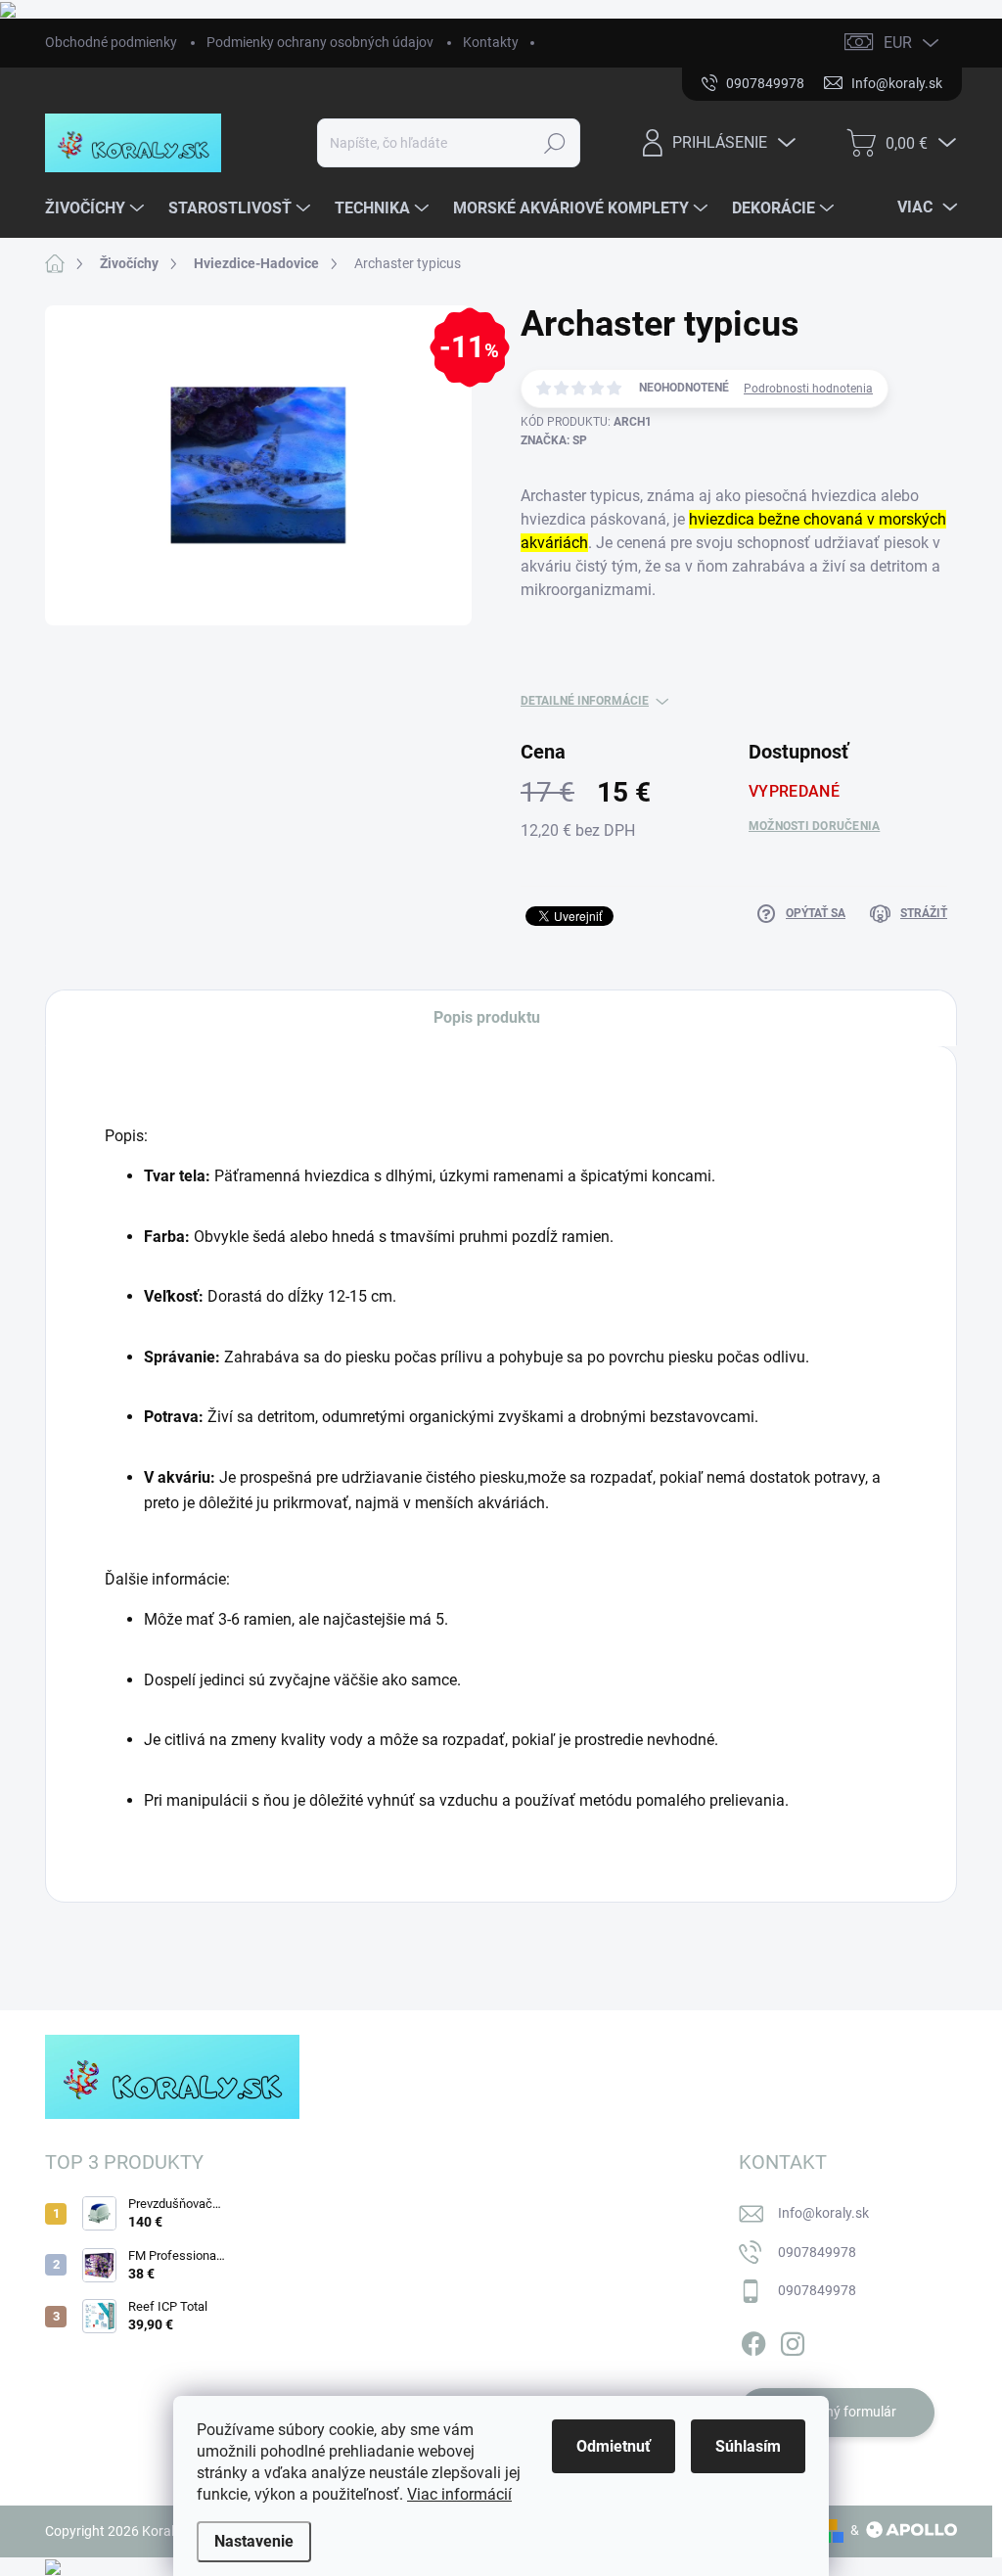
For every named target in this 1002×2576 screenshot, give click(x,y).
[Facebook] (753, 2340)
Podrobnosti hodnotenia (808, 389)
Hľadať (554, 143)
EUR (898, 43)
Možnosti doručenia (814, 826)
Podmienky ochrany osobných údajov (320, 42)
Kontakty (491, 42)
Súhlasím (748, 2446)
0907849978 (817, 2252)
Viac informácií (459, 2494)
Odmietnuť (614, 2446)
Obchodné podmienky (111, 42)
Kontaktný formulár (837, 2412)
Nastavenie (254, 2541)
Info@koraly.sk (823, 2213)
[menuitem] (97, 208)
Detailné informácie (585, 701)
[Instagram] (793, 2340)
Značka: (554, 440)
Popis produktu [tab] (487, 1017)
